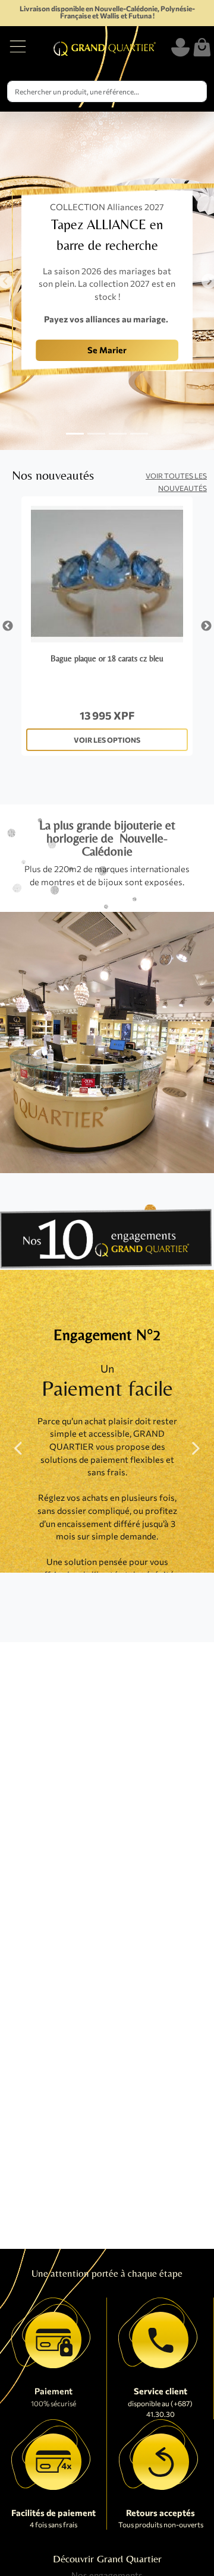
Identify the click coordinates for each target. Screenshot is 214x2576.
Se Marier (107, 350)
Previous (8, 626)
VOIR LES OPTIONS (107, 740)
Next (206, 626)
